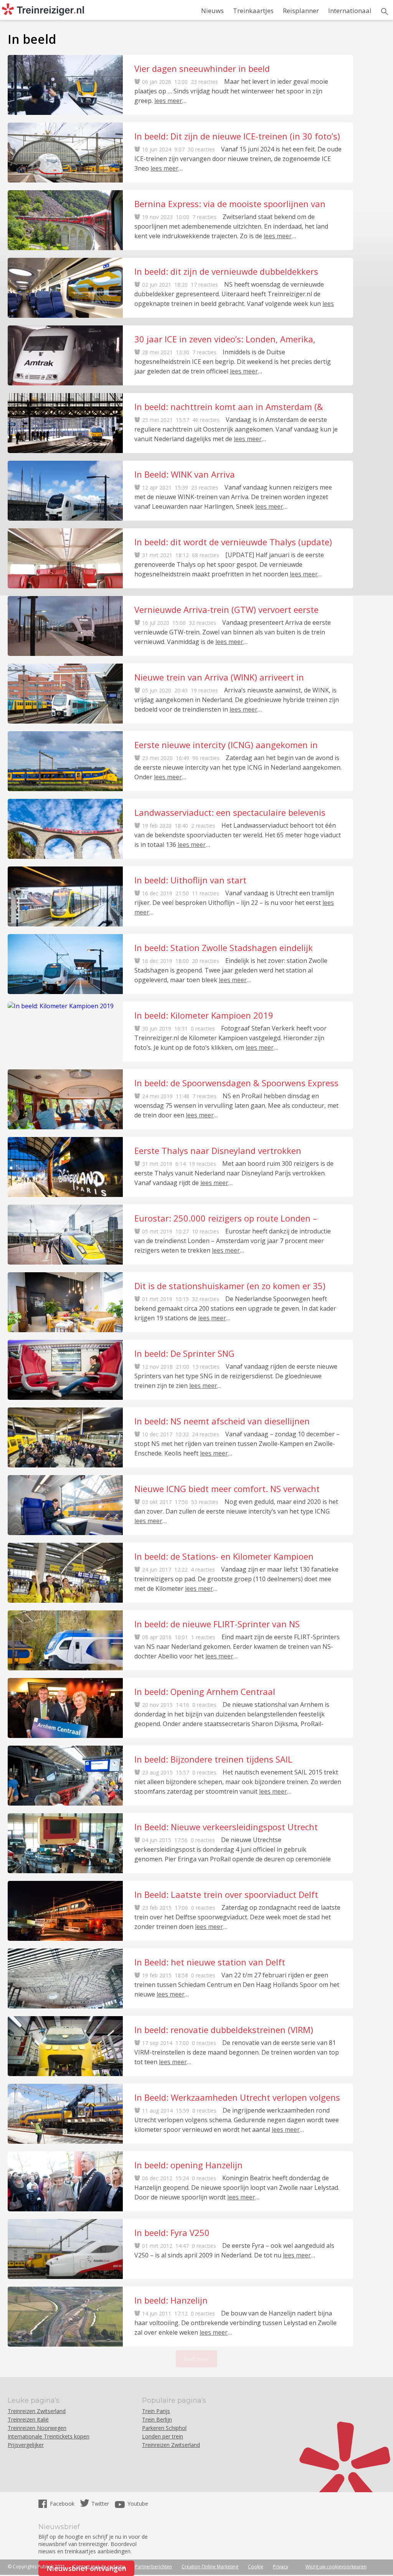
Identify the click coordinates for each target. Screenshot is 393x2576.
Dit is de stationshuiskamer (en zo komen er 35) (230, 1286)
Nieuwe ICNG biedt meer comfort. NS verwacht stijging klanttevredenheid (227, 1489)
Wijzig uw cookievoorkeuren (336, 2567)
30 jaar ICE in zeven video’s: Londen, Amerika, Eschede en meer (225, 339)
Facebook (63, 2504)
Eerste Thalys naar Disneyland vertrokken (218, 1150)
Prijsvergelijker (26, 2445)
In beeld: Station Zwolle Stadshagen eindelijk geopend (224, 948)
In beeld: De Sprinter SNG (184, 1353)
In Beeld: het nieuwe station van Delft (210, 1962)
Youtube (138, 2504)
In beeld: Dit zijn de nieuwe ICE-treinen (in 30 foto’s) (237, 136)
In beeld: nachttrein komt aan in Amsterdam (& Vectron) (229, 407)
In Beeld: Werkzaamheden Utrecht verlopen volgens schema (237, 2097)
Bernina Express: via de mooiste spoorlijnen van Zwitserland (230, 204)
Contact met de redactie (99, 2567)
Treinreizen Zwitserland (37, 2411)
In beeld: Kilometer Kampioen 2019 (204, 1015)
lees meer (168, 101)
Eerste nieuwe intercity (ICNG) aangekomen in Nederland (226, 745)
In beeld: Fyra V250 (172, 2232)
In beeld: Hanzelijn (171, 2300)
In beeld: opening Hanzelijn (188, 2165)
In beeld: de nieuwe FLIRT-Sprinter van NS (217, 1624)
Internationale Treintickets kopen (49, 2436)
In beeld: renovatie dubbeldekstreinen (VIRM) (224, 2030)
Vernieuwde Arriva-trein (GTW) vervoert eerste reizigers (226, 609)
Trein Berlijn (157, 2419)
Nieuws (212, 11)
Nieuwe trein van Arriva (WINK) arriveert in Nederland (219, 677)
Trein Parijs (156, 2411)
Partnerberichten (154, 2567)
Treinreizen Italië (28, 2419)
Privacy (281, 2567)
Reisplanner (301, 11)
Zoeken (385, 12)
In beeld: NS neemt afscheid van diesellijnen (222, 1421)
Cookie (256, 2567)
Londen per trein (163, 2436)
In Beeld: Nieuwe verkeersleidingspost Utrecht (226, 1827)
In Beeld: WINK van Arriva (185, 474)
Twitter (100, 2504)
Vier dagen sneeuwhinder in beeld (202, 68)
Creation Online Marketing (210, 2567)
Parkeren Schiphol (164, 2428)
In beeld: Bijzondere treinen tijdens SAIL (213, 1759)
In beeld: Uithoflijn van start (190, 880)
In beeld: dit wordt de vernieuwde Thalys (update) (233, 542)
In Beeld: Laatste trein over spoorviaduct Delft (226, 1894)
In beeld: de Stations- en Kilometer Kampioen (224, 1556)
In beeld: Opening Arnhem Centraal (205, 1691)
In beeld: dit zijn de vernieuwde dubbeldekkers (226, 271)
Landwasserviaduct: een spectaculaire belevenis (230, 812)
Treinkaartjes (253, 11)
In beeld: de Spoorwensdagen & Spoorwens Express (236, 1083)
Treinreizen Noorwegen (37, 2428)
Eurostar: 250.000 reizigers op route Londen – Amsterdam (226, 1218)
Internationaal (350, 11)
